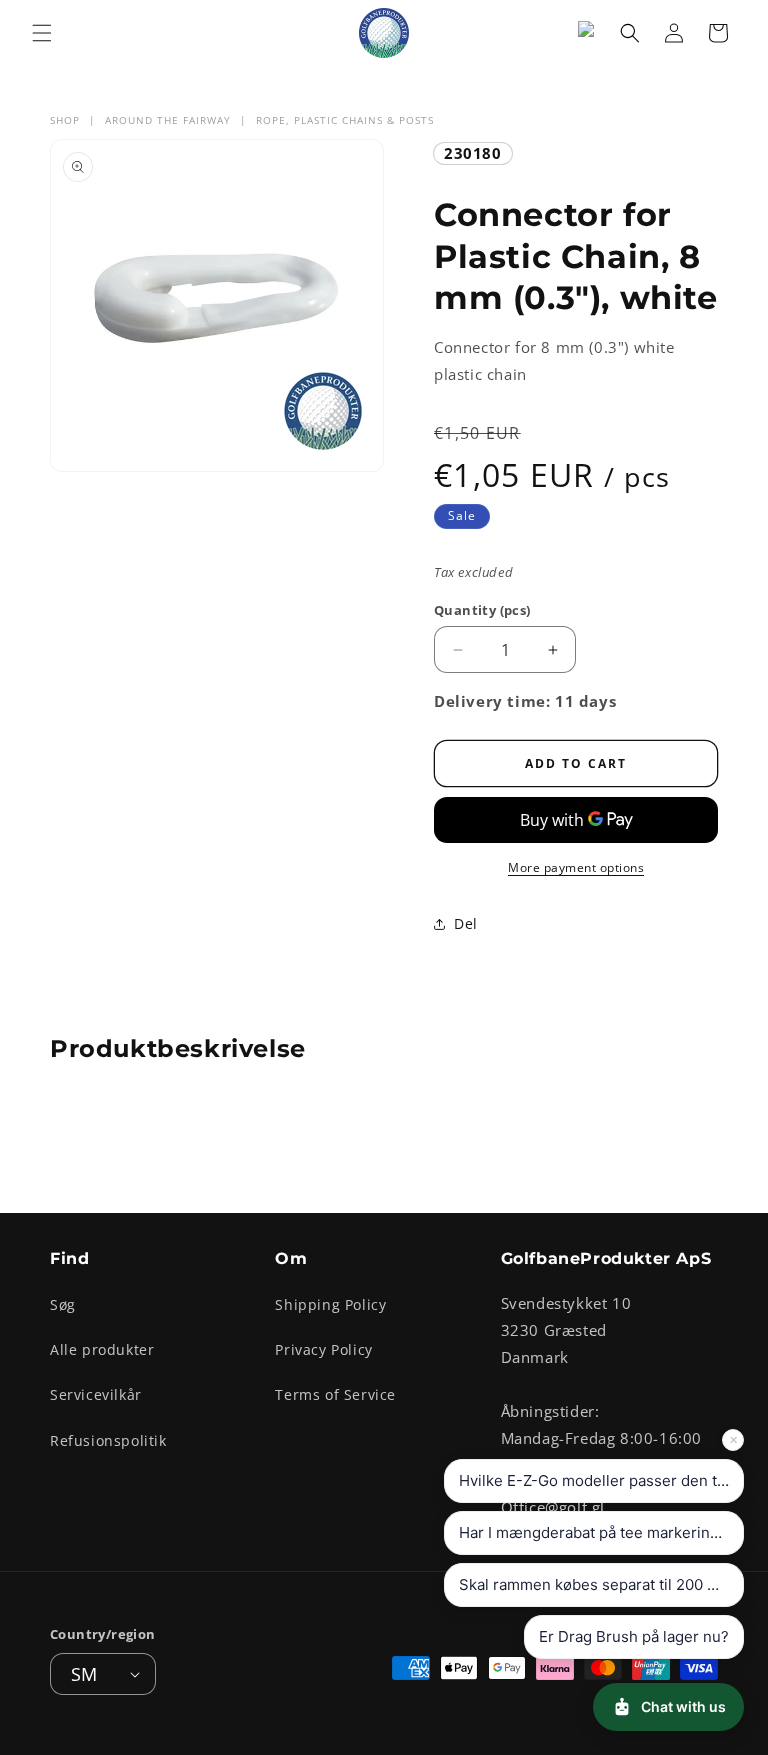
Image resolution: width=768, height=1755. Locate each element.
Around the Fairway (168, 120)
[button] (42, 33)
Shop (65, 120)
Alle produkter (102, 1349)
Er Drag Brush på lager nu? (634, 1636)
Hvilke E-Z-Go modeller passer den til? (596, 1480)
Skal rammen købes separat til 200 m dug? (601, 1584)
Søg (63, 1304)
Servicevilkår (96, 1394)
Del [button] (466, 923)
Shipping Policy (330, 1304)
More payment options (576, 867)
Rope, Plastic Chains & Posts (345, 120)
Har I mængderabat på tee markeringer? (600, 1532)
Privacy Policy (323, 1349)
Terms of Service (335, 1394)
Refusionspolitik (108, 1440)
